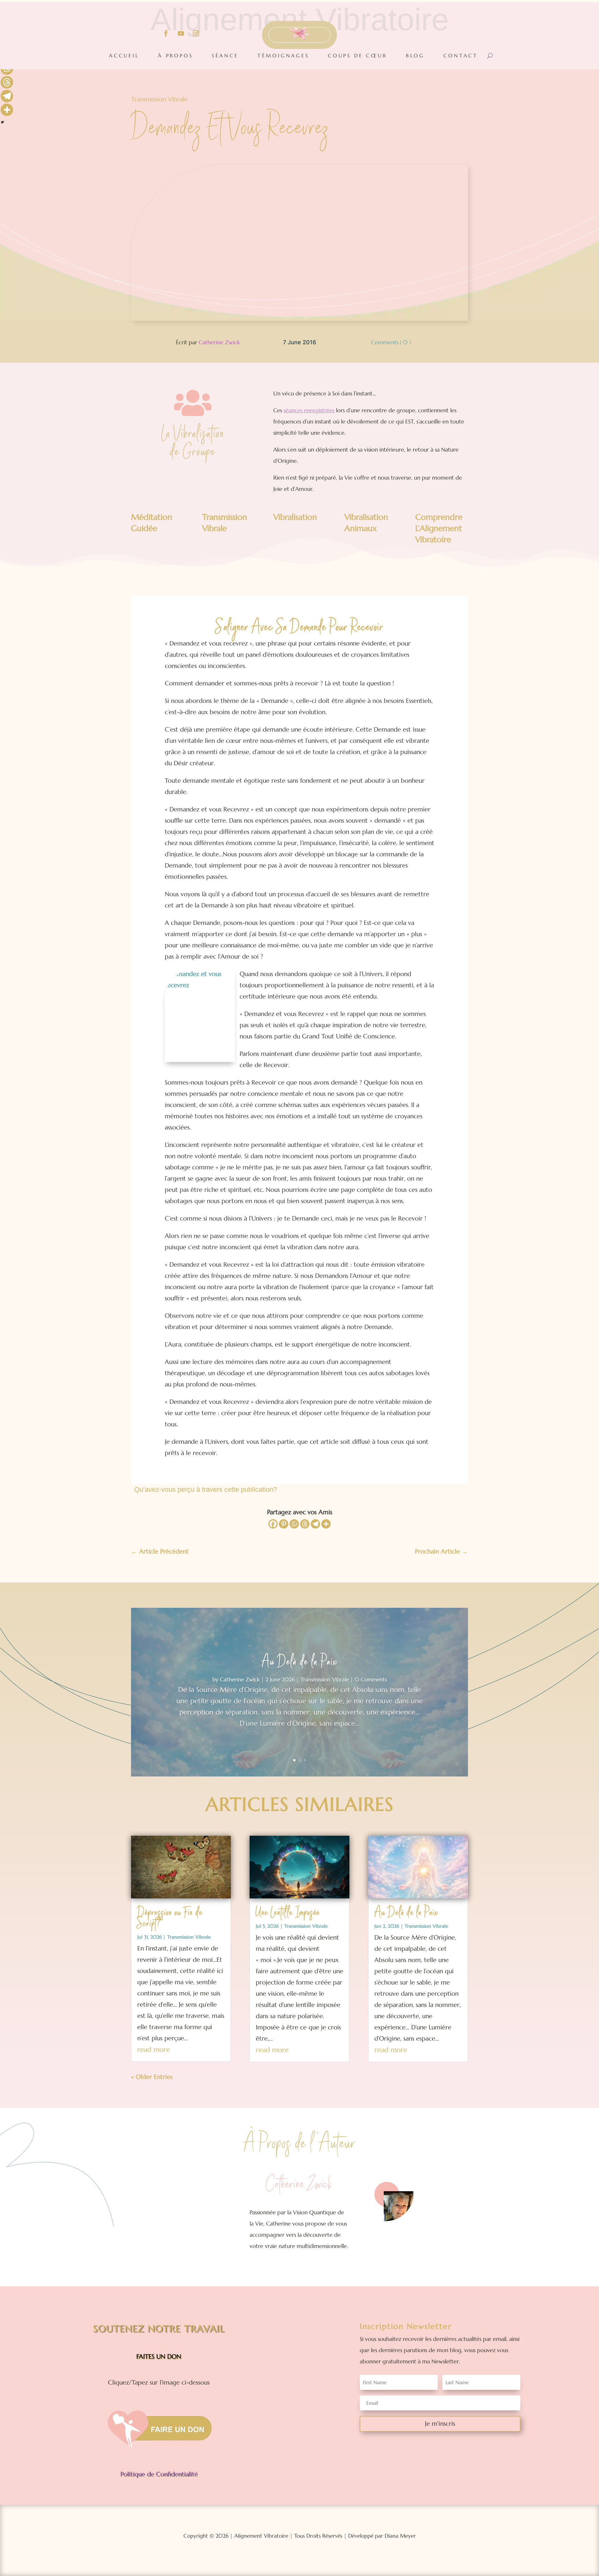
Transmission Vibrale (159, 99)
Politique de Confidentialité (159, 2474)
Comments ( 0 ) (391, 342)
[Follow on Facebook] (166, 33)
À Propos (175, 56)
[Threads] (305, 1524)
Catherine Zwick (219, 342)
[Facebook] (273, 1524)
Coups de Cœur (357, 56)
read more (154, 2049)
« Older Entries (152, 2077)
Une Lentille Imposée (288, 1913)
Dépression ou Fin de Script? (170, 1919)
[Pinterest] (284, 1524)
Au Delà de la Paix (299, 1663)
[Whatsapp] (294, 1524)
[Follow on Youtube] (181, 33)
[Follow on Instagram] (196, 33)
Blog (415, 56)
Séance (225, 56)
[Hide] (2, 122)
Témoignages (283, 56)
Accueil (124, 56)
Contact (461, 56)
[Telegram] (315, 1524)
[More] (326, 1524)
